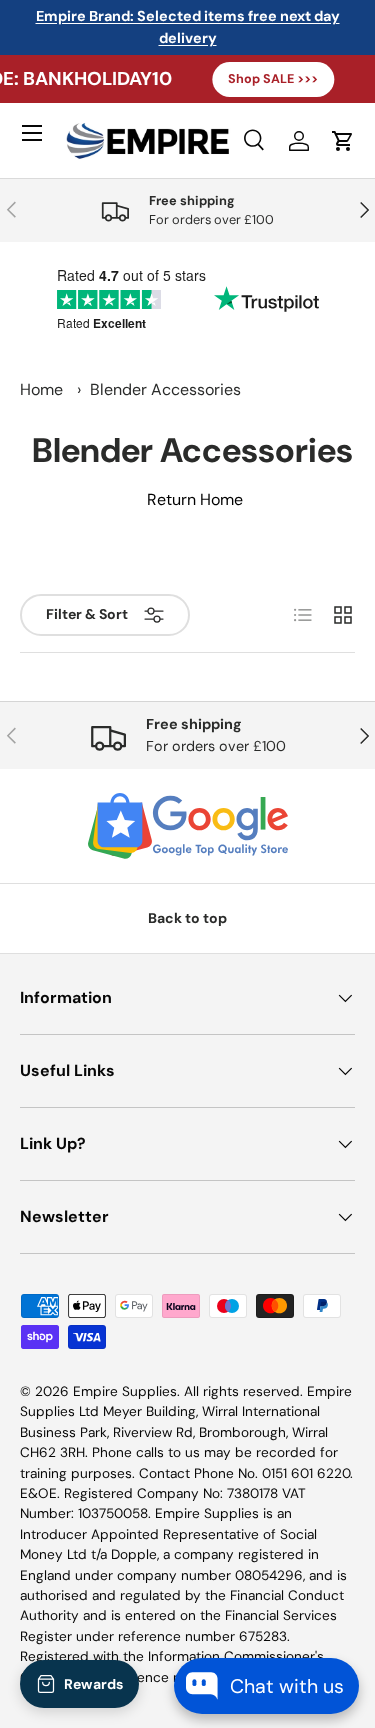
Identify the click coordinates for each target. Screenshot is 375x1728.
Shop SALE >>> (257, 79)
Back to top (187, 918)
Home (41, 389)
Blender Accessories (165, 389)
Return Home (195, 499)
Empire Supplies (125, 1391)
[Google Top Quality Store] (187, 826)
